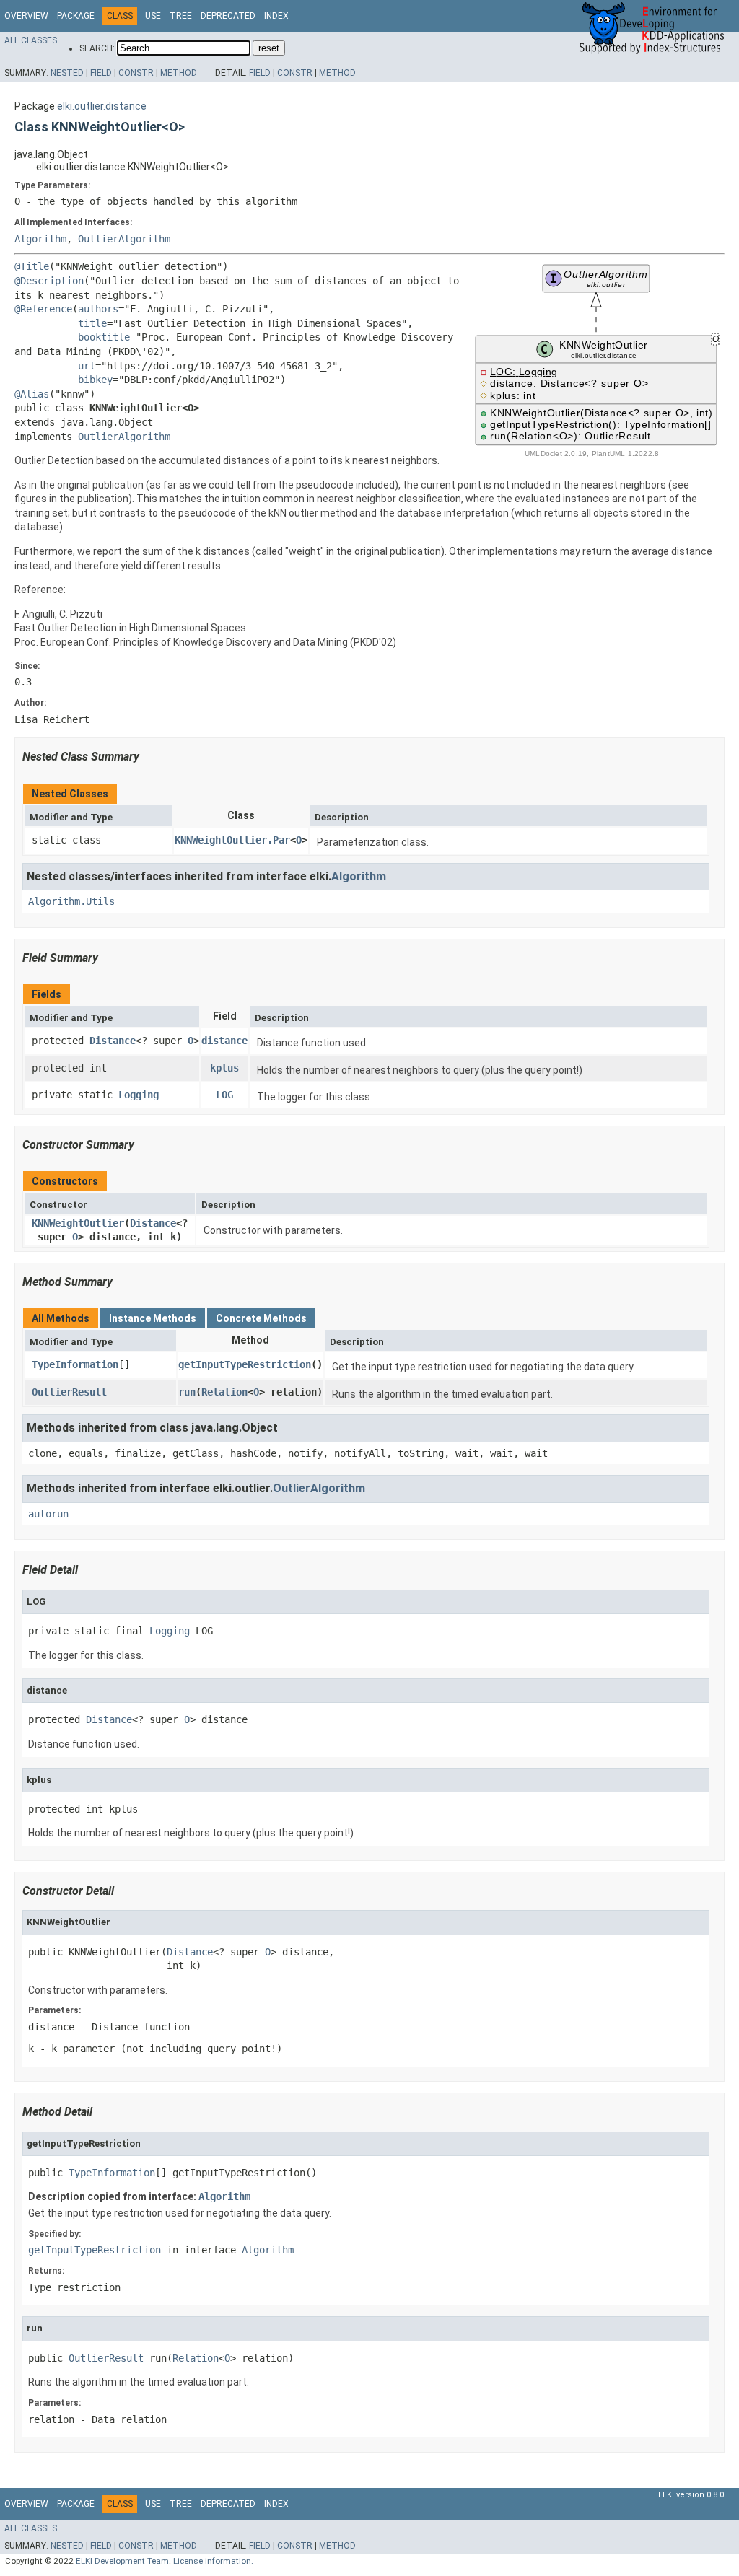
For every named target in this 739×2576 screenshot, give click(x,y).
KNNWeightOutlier (78, 1223)
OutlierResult (69, 1392)
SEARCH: (97, 48)
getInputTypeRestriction (245, 1364)
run (187, 1392)
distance (224, 1041)
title (92, 323)
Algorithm (40, 239)
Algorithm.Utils (71, 901)
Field (101, 73)
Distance (113, 1041)
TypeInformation (75, 1364)
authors (98, 309)
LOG (224, 1095)
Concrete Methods (261, 1318)
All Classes (31, 40)
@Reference (43, 309)
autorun (48, 1514)
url (87, 366)
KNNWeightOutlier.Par (232, 840)
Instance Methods (153, 1318)
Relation (224, 1392)
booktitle (104, 337)
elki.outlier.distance (102, 106)
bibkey (95, 380)
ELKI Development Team (122, 2561)
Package (76, 16)
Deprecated (228, 16)
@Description (49, 281)
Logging (139, 1095)
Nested (67, 73)
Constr (136, 73)
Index (276, 16)
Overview (26, 16)
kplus (224, 1068)
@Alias (32, 394)
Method (179, 73)
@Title (32, 266)
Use (153, 16)
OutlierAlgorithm (124, 239)
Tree (181, 16)
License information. (213, 2561)
